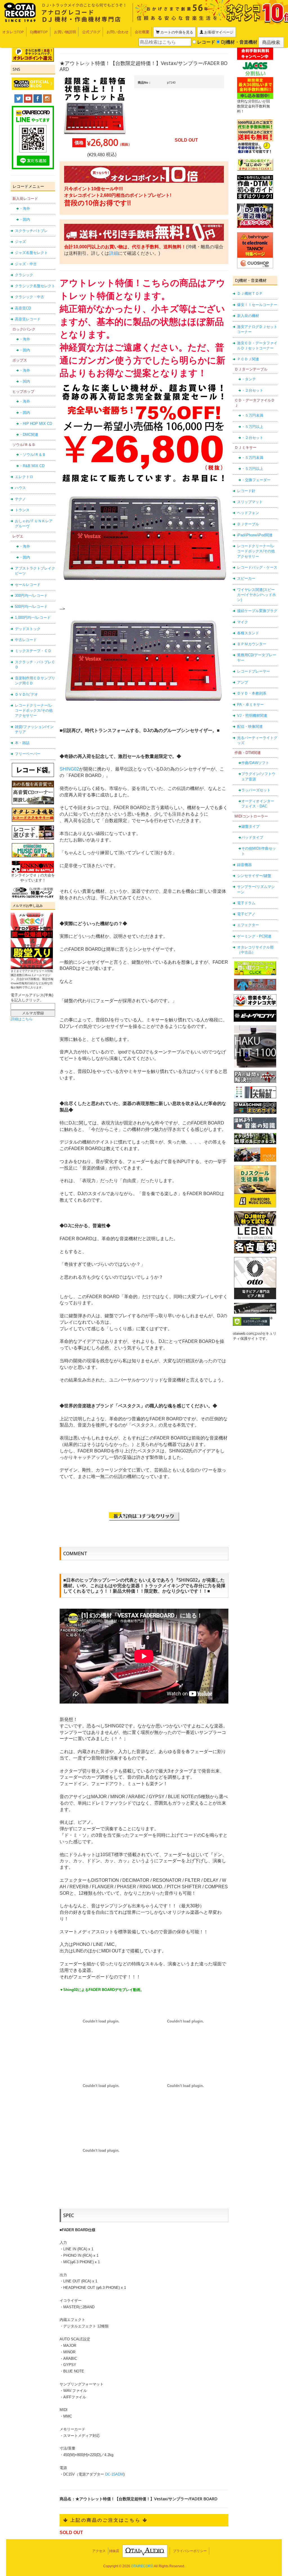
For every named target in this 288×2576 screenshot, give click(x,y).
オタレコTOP (13, 32)
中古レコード (26, 640)
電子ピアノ (246, 914)
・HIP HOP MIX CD (36, 424)
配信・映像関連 (250, 726)
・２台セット (252, 390)
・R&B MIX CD (32, 466)
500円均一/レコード (31, 607)
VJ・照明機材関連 (252, 716)
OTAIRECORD (142, 2566)
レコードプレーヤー (254, 671)
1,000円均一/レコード (33, 618)
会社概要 (142, 32)
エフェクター (248, 925)
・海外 (25, 208)
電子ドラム (246, 903)
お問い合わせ (118, 32)
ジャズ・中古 (26, 264)
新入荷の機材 (248, 316)
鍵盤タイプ (250, 826)
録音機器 (244, 865)
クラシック (24, 275)
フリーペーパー (28, 754)
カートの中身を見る (176, 32)
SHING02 (69, 769)
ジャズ (20, 242)
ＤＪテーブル (248, 524)
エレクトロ (24, 477)
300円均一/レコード (31, 596)
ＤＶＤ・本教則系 (252, 693)
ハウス (20, 488)
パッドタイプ (252, 837)
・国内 (25, 219)
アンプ (243, 682)
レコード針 (246, 491)
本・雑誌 (22, 743)
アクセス (99, 2551)
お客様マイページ (218, 32)
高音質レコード (28, 319)
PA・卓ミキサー (250, 705)
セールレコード (28, 585)
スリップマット (250, 502)
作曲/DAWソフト (255, 763)
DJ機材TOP (39, 32)
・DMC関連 (29, 435)
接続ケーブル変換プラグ (257, 611)
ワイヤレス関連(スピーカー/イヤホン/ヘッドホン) (256, 595)
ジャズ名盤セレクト (31, 253)
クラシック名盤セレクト (35, 286)
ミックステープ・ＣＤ (33, 651)
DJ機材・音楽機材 (239, 42)
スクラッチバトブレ (31, 231)
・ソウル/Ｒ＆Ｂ (32, 455)
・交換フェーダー (256, 480)
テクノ (20, 499)
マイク (243, 622)
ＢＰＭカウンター (252, 644)
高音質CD (23, 308)
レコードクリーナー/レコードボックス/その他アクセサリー (34, 711)
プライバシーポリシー (190, 2551)
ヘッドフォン (248, 513)
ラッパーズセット (256, 790)
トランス (22, 510)
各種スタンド (248, 633)
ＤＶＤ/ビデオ (26, 694)
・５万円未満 (252, 415)
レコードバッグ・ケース (257, 567)
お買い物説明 (65, 32)
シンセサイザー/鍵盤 (254, 876)
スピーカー (246, 578)
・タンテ (249, 379)
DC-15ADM (114, 2474)
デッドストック (28, 629)
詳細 (114, 253)
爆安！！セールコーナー (257, 305)
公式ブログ (91, 32)
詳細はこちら (22, 1019)
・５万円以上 (252, 427)
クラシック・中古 (30, 297)
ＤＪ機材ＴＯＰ (250, 293)
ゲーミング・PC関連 (254, 936)
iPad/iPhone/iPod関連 (255, 535)
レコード (206, 42)
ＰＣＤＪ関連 (248, 359)
